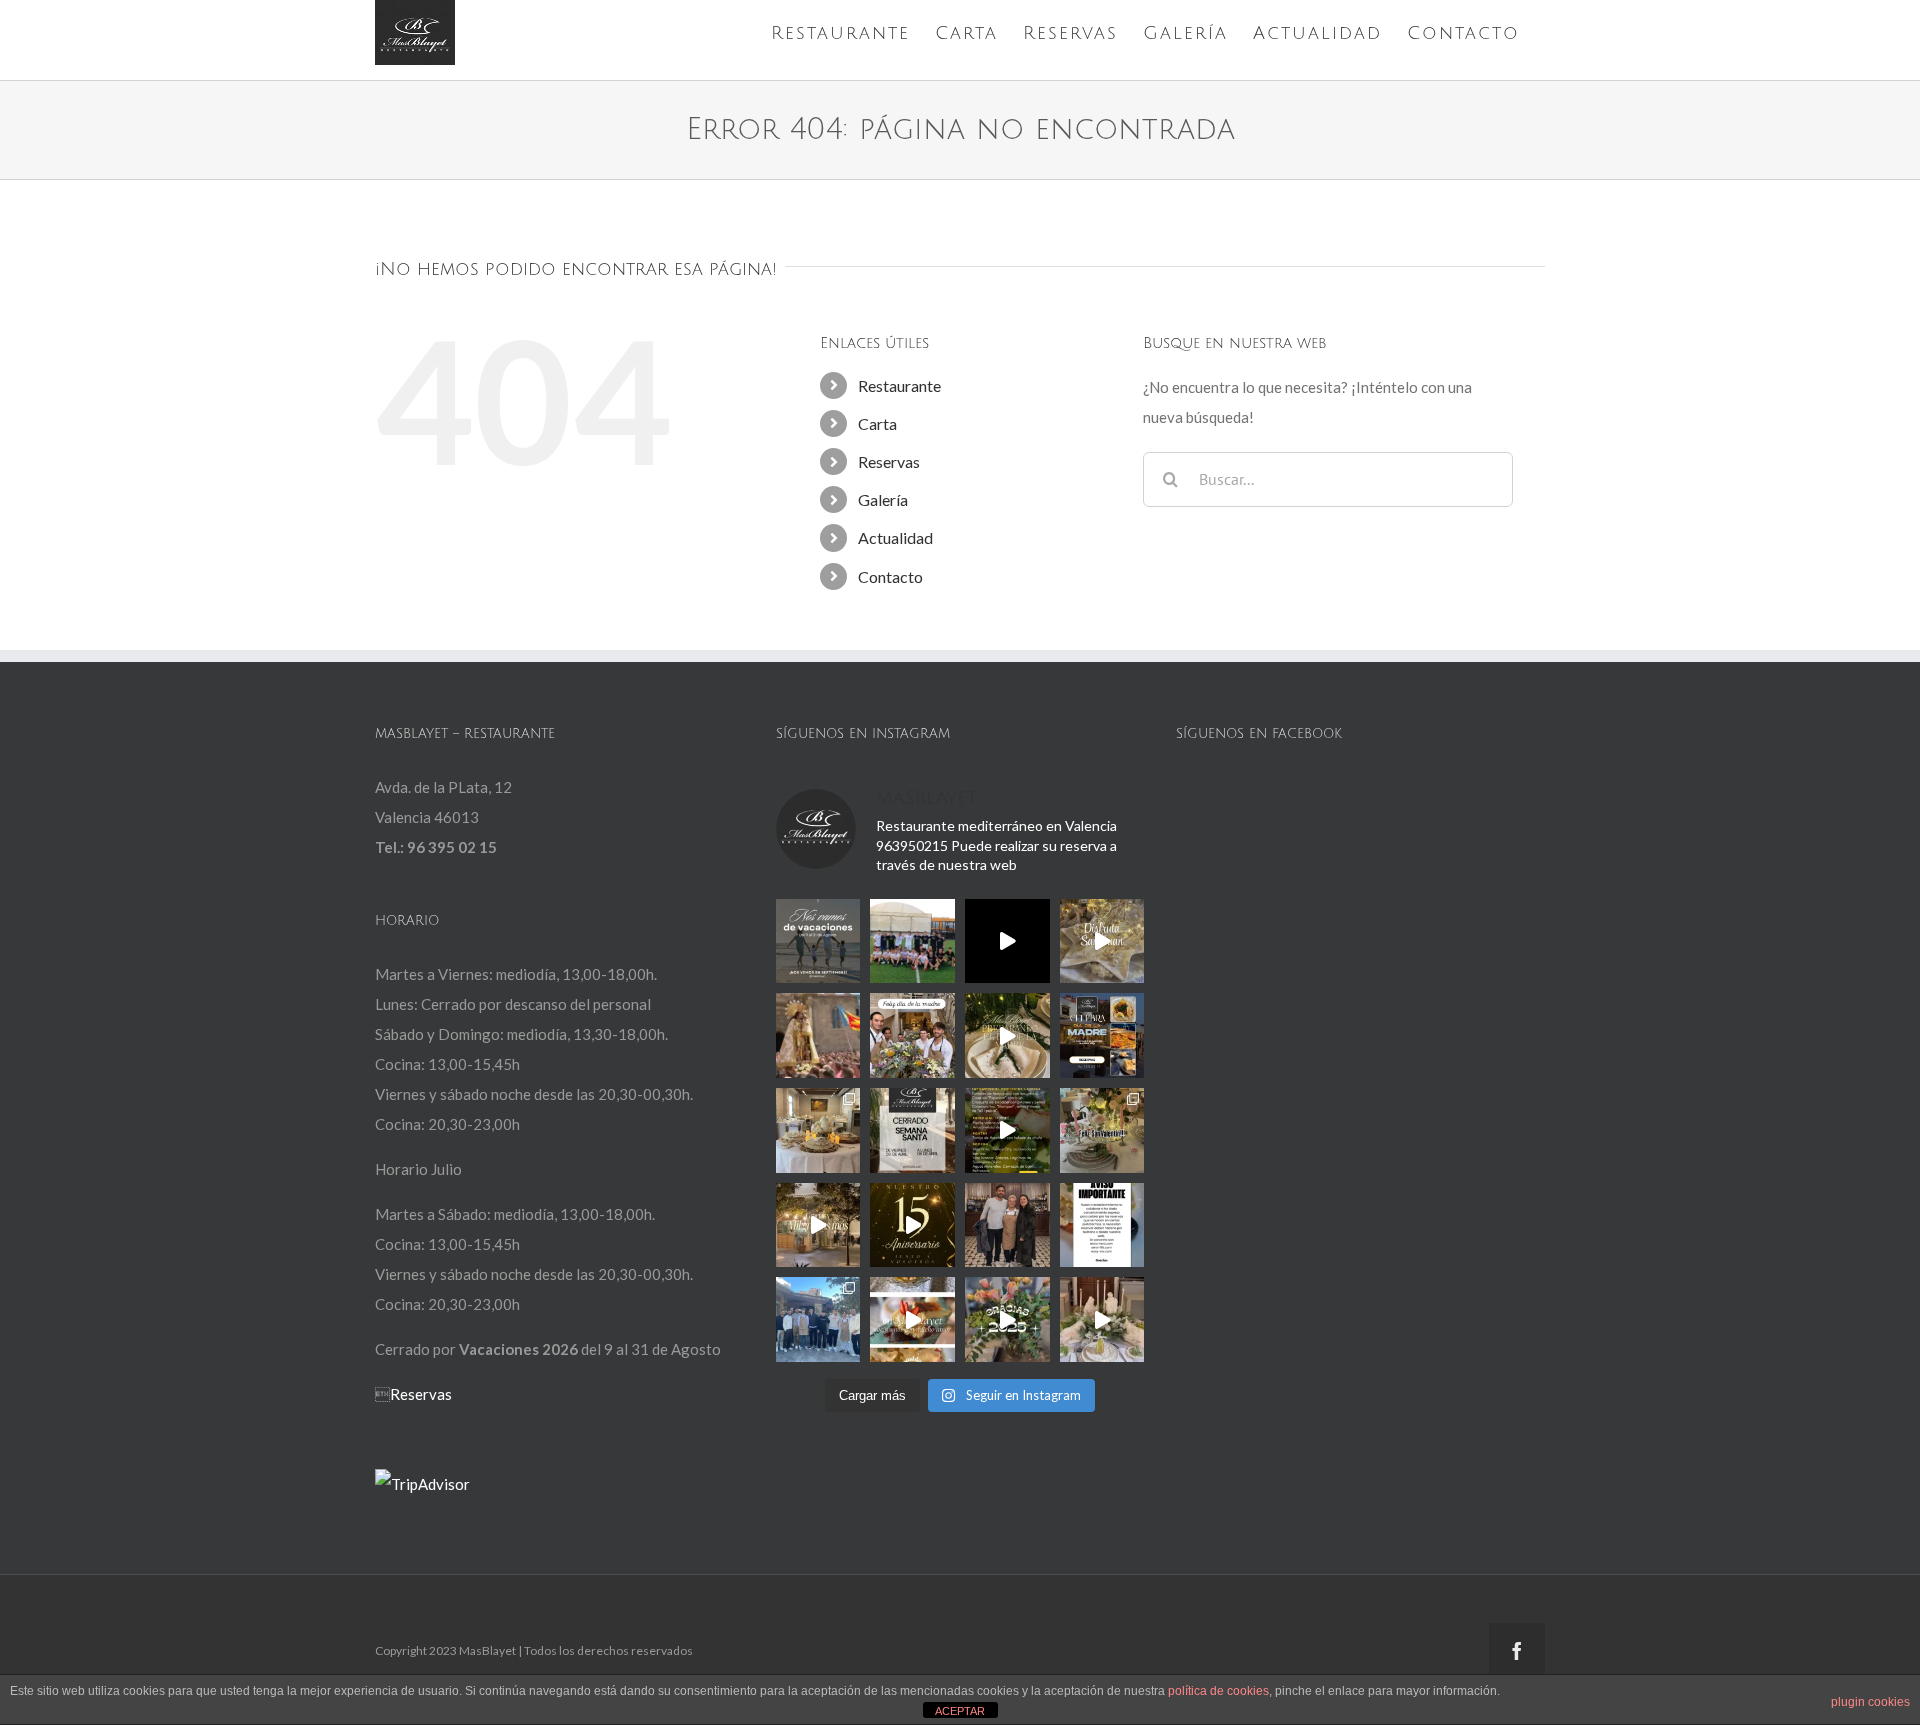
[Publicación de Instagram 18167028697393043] (912, 1225)
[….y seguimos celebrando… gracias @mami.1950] (818, 1130)
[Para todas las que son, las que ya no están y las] (912, 1035)
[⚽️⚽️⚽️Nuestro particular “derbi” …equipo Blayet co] (912, 941)
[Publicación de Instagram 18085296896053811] (1102, 1035)
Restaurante (899, 385)
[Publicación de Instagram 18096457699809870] (1007, 1319)
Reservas (889, 461)
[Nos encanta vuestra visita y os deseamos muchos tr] (818, 1319)
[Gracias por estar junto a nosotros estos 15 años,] (818, 1225)
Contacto (890, 576)
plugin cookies (1870, 1702)
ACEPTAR (960, 1711)
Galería (883, 499)
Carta (877, 423)
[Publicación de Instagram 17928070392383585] (818, 941)
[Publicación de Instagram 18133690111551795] (912, 1130)
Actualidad (895, 537)
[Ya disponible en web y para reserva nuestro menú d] (1007, 1130)
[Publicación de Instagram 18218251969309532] (1102, 1225)
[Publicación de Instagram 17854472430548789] (1102, 1319)
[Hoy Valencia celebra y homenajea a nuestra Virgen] (818, 1035)
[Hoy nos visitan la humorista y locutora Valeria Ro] (1007, 1225)
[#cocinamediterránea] (912, 1319)
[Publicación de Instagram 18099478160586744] (1007, 941)
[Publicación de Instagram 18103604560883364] (1102, 1130)
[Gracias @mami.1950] (1007, 1035)
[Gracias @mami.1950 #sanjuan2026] (1102, 941)
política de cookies (1218, 1691)
